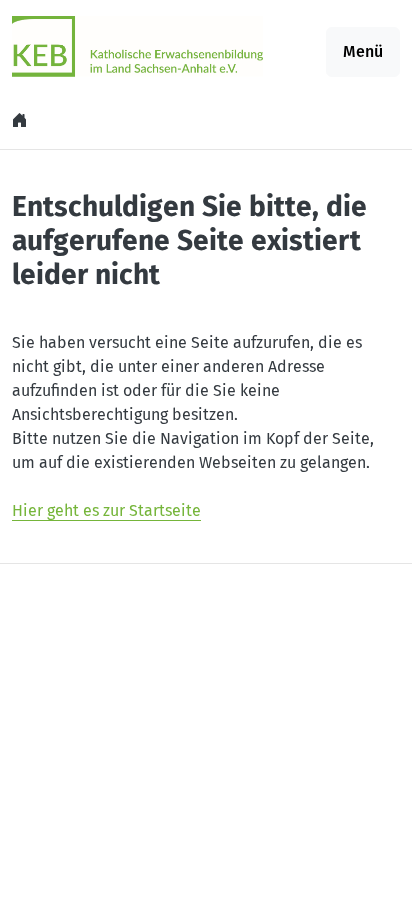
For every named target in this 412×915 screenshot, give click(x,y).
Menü (363, 51)
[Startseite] (22, 120)
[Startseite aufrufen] (137, 45)
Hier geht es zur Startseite (106, 510)
